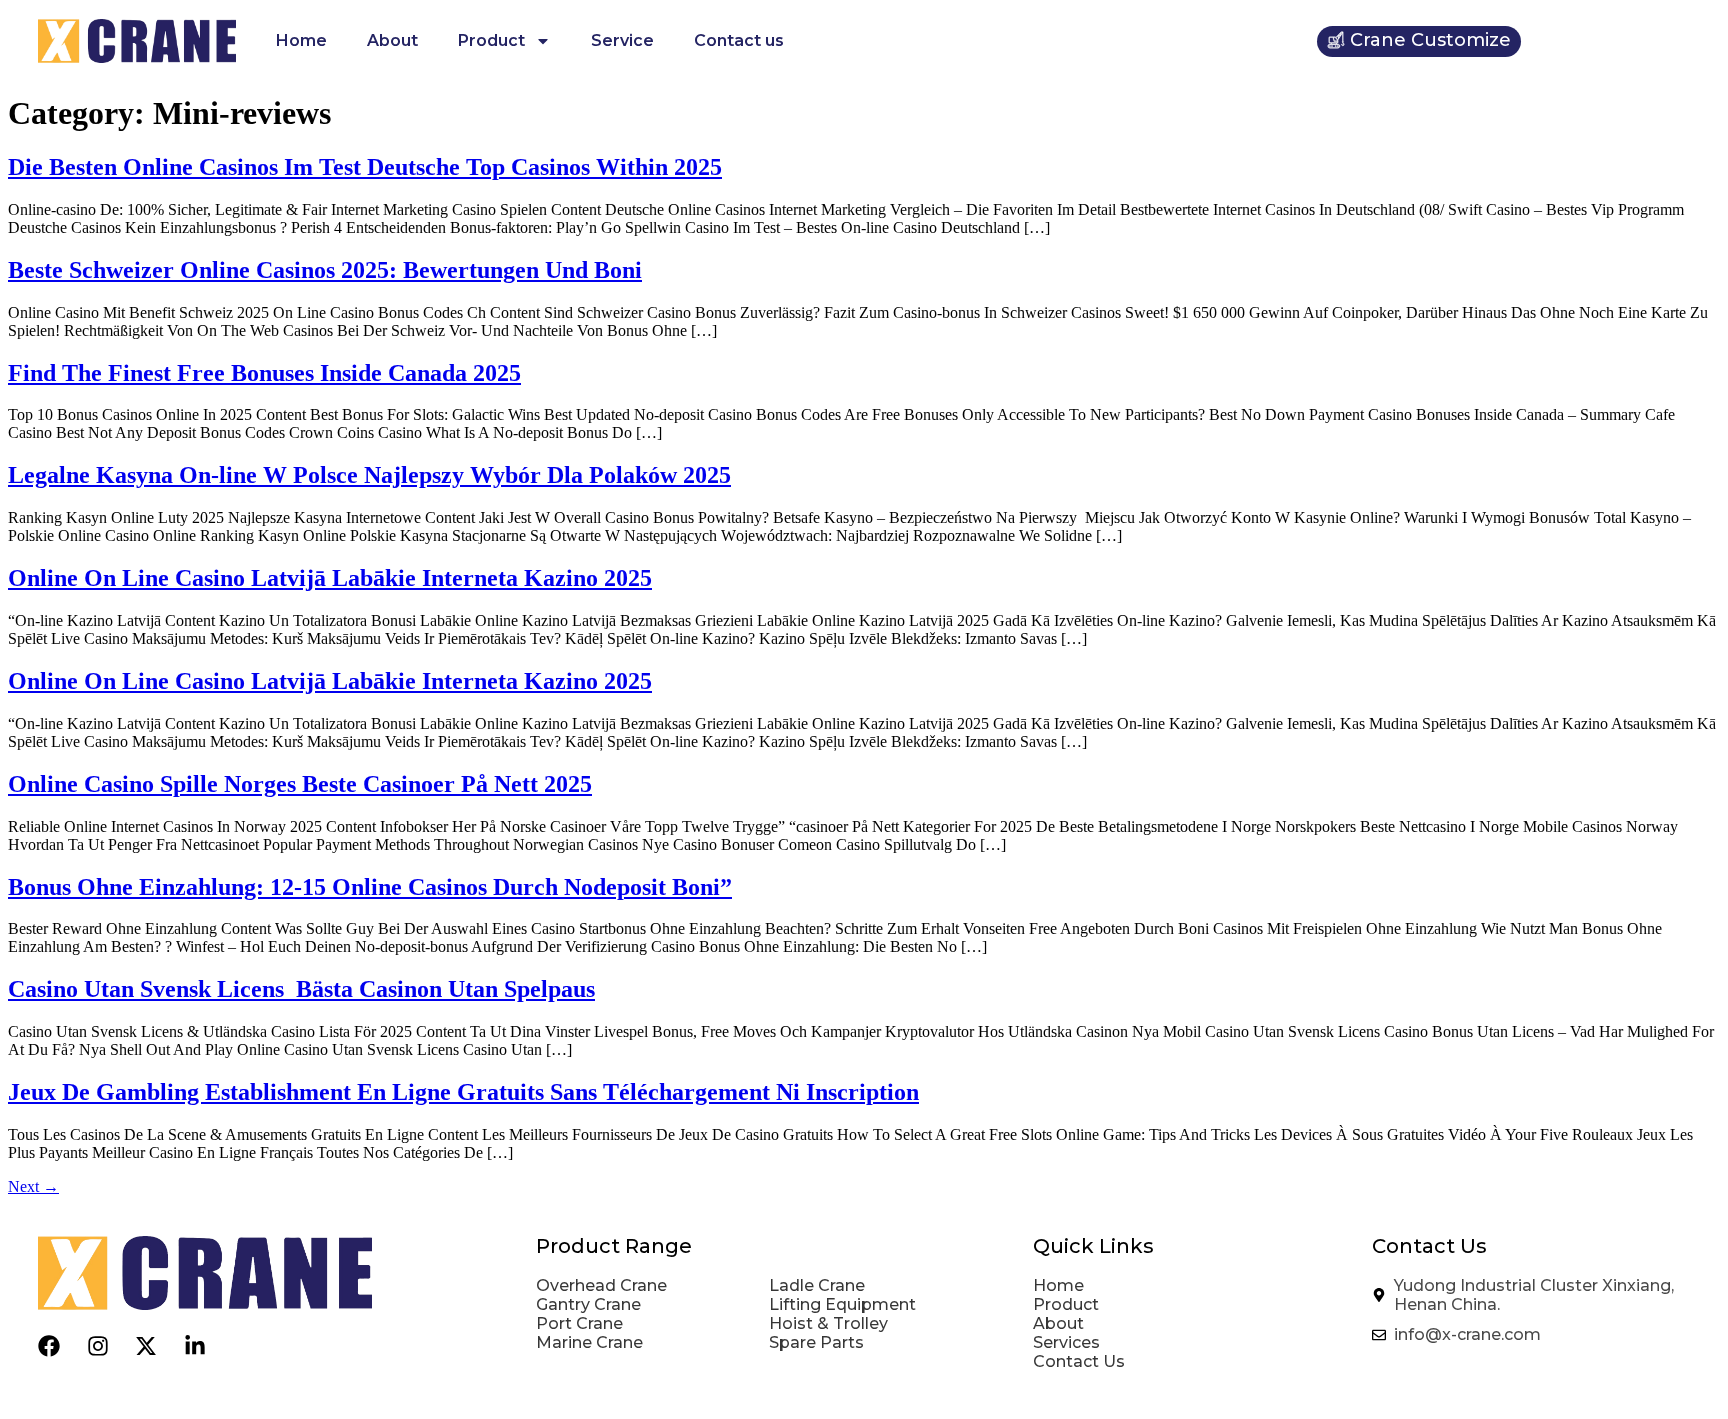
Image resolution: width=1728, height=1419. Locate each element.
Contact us (739, 40)
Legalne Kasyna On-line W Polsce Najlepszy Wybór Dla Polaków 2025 (369, 475)
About (392, 40)
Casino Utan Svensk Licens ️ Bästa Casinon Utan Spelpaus (301, 989)
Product (491, 40)
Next (33, 1186)
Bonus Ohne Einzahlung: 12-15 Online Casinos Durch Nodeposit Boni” (370, 887)
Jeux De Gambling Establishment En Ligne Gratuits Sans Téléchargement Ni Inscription (463, 1092)
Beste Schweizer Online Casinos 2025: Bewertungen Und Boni (325, 270)
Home (301, 40)
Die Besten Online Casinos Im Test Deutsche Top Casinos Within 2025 (365, 167)
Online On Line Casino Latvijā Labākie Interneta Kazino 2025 (330, 578)
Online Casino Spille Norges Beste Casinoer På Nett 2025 (300, 784)
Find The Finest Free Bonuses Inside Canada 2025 (264, 373)
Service (622, 40)
